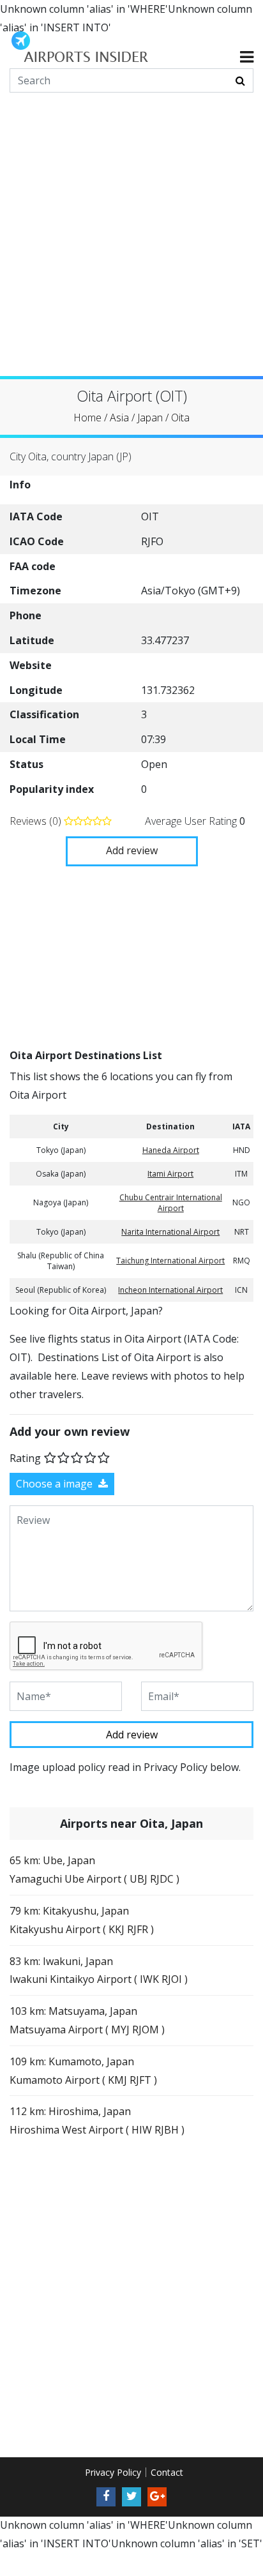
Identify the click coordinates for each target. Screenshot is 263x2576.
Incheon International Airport (170, 1289)
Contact (167, 2472)
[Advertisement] (131, 245)
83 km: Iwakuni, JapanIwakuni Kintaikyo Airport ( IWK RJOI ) (99, 1970)
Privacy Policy (113, 2472)
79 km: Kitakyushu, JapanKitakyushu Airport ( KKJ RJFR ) (82, 1920)
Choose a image (56, 1484)
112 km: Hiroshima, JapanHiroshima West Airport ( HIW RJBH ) (97, 2120)
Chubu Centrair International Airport (171, 1202)
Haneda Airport (171, 1149)
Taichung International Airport (170, 1261)
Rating (25, 1458)
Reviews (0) (37, 820)
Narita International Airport (170, 1231)
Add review (132, 850)
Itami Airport (170, 1173)
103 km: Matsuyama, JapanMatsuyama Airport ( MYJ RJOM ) (87, 2020)
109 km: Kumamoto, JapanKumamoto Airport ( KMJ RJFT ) (83, 2070)
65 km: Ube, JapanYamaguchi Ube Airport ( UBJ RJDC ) (94, 1870)
